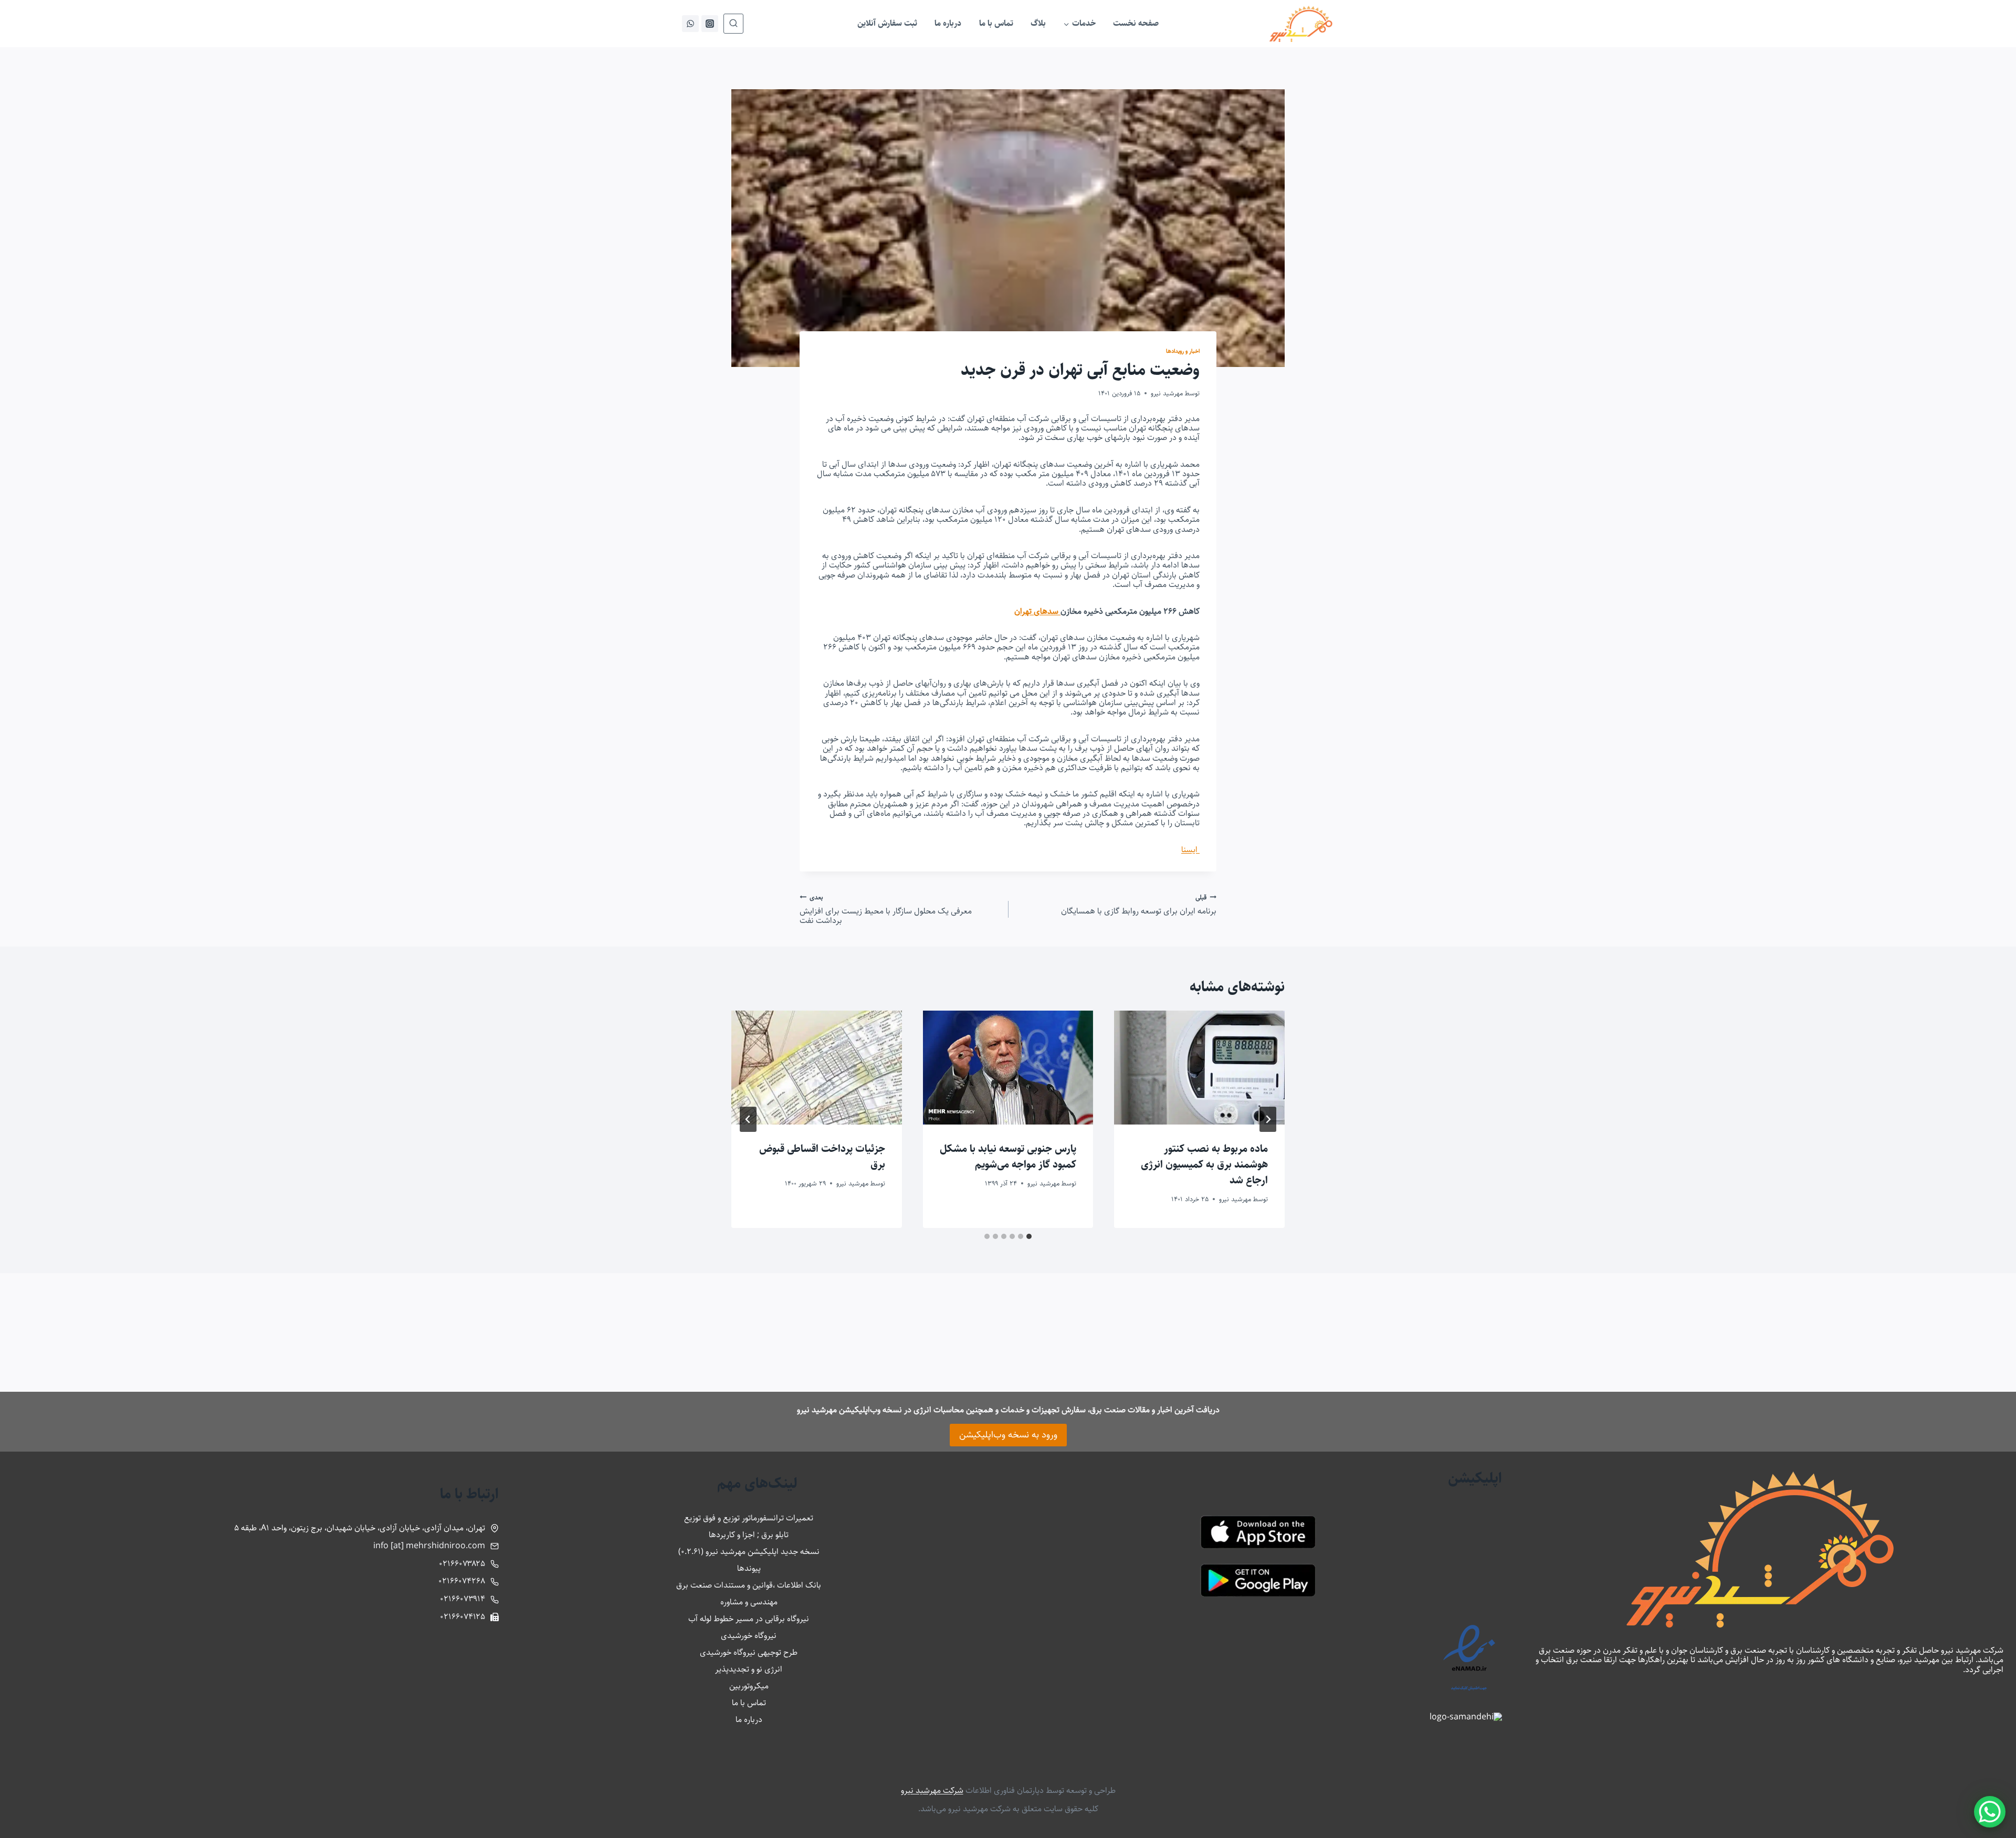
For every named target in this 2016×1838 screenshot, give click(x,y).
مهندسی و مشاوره (749, 1602)
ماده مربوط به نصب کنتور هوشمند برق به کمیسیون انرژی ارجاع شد (1204, 1165)
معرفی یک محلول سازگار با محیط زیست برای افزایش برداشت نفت (886, 909)
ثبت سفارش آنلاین (887, 23)
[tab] (1029, 1236)
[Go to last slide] (1268, 1119)
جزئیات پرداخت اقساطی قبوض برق (822, 1157)
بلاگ (1038, 23)
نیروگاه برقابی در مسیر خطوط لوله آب (749, 1619)
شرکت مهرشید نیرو (932, 1790)
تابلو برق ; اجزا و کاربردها (749, 1535)
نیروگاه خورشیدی (749, 1636)
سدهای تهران (1037, 611)
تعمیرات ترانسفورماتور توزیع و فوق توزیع (749, 1518)
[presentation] (1199, 1067)
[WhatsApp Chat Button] (1990, 1812)
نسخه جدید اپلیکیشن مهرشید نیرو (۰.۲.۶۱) (749, 1552)
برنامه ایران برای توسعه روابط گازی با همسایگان (1139, 904)
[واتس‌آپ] (690, 24)
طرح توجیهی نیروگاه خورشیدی (749, 1652)
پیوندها (749, 1568)
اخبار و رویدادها (1183, 351)
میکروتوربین (749, 1686)
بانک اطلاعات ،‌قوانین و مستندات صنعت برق (749, 1585)
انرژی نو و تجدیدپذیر (749, 1669)
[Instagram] (710, 24)
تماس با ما (996, 23)
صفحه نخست (1136, 23)
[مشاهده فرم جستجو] (733, 24)
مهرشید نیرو (1167, 393)
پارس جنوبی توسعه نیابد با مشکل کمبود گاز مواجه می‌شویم (1008, 1157)
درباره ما (948, 23)
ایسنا (1190, 850)
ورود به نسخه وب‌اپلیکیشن (1008, 1435)
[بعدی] (748, 1119)
